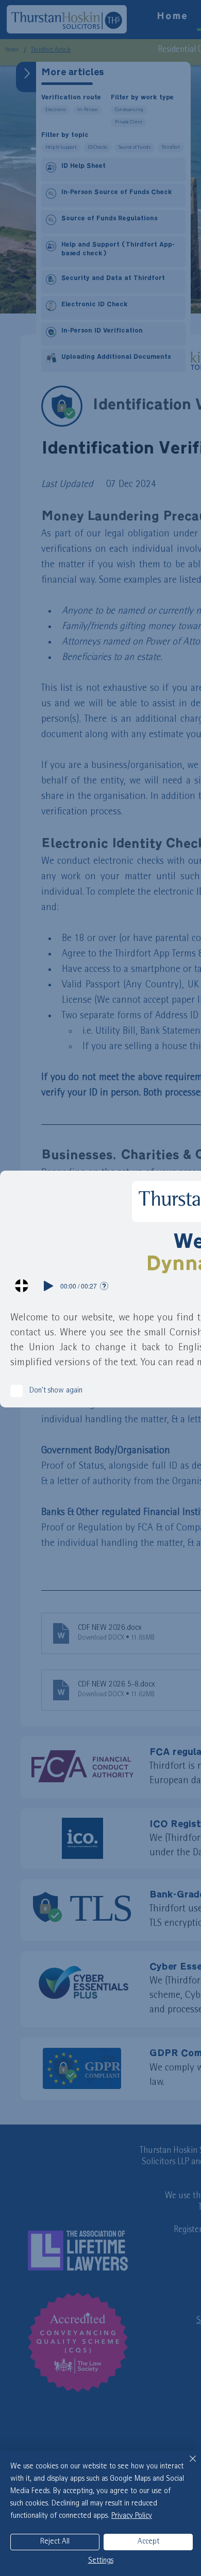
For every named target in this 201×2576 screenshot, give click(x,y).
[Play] (48, 1286)
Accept (148, 2542)
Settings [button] (101, 2561)
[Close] (187, 2465)
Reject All (55, 2542)
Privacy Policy (132, 2516)
